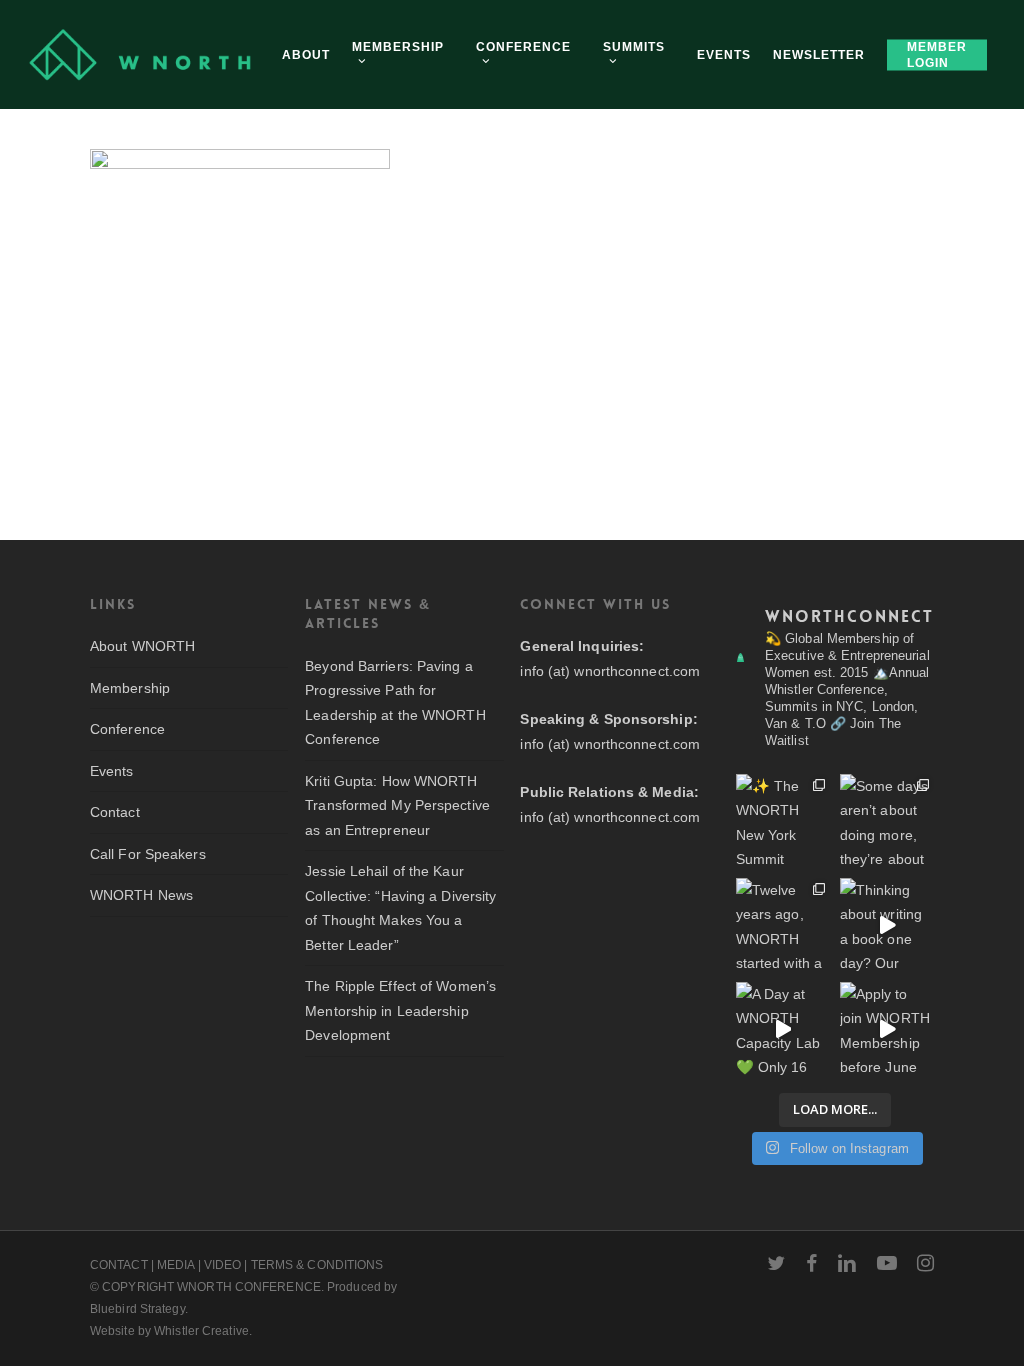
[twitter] (776, 1263)
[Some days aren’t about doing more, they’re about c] (887, 821)
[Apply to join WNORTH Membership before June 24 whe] (887, 1029)
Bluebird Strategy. (139, 1309)
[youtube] (887, 1263)
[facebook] (811, 1263)
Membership (130, 688)
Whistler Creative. (203, 1331)
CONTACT (119, 1265)
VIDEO (223, 1265)
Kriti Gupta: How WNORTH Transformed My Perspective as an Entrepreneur (397, 805)
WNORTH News (141, 895)
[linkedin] (847, 1263)
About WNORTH (142, 646)
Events (112, 771)
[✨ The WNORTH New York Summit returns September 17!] (783, 821)
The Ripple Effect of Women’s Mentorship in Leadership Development (400, 1010)
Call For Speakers (148, 854)
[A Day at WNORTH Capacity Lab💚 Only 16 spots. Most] (783, 1029)
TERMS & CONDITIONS (317, 1265)
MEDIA (176, 1265)
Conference (127, 729)
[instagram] (925, 1263)
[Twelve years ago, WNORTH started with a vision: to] (783, 925)
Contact (115, 812)
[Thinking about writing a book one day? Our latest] (887, 925)
